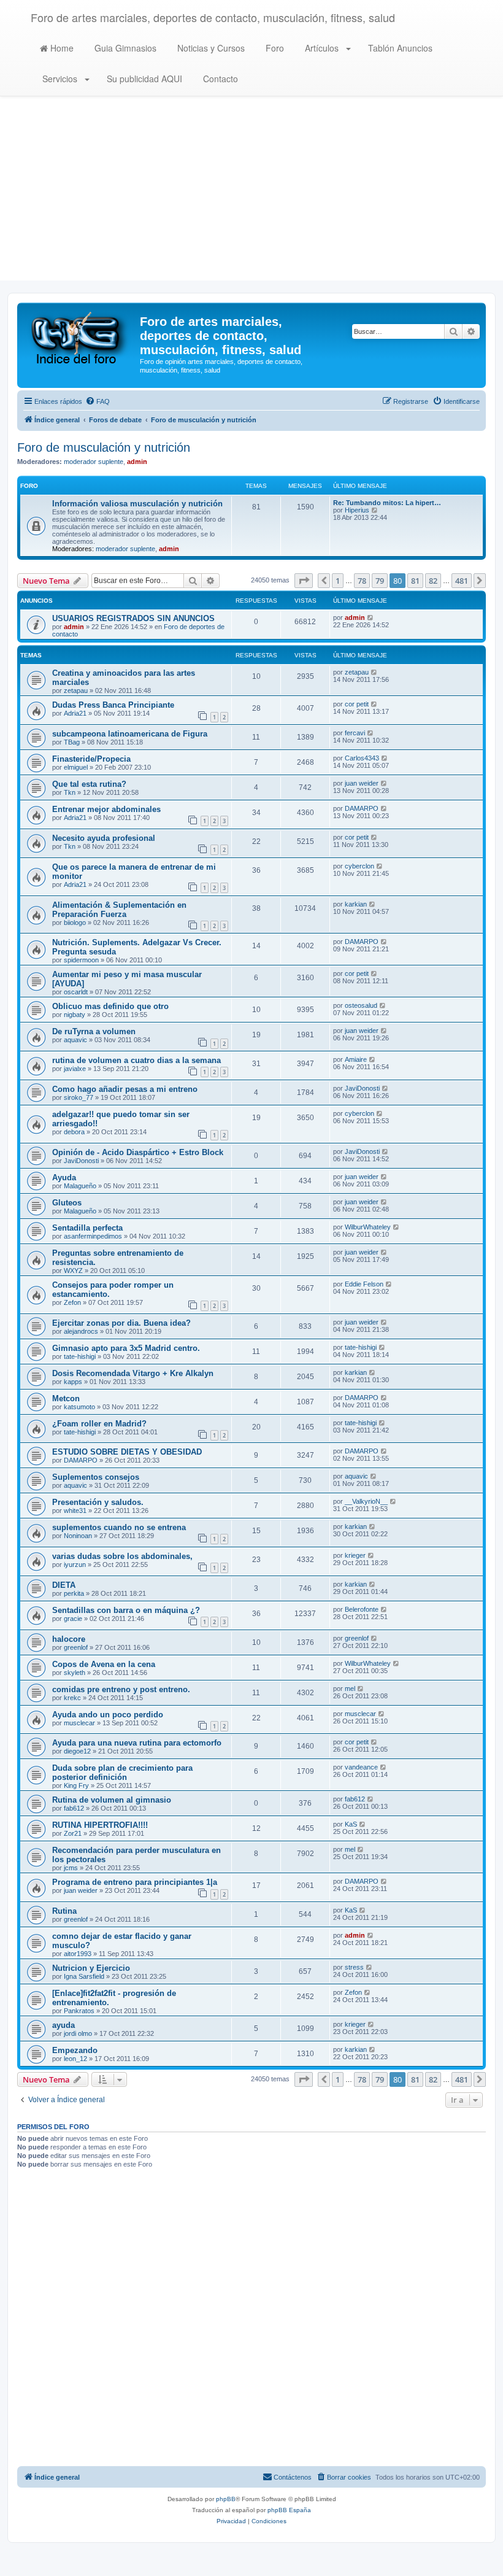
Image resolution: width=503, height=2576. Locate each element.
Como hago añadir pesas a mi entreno (125, 1089)
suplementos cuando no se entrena (119, 1527)
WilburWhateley (368, 1227)
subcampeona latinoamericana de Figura (130, 734)
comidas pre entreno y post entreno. (121, 1689)
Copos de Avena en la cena (104, 1664)
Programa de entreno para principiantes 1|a (135, 1882)
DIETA (64, 1585)
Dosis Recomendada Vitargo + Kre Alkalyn (133, 1373)
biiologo (75, 922)
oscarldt (76, 992)
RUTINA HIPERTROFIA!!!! (100, 1825)
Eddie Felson (364, 1284)
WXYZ (73, 1271)
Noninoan (78, 1536)
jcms (71, 1868)
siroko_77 (79, 1097)
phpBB (226, 2499)
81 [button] (415, 581)
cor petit (357, 704)
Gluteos (67, 1203)
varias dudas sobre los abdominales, (122, 1556)
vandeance (361, 1767)
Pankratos (79, 2011)
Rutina (64, 1911)
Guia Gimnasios (124, 48)
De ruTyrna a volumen (94, 1031)
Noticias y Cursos (210, 48)
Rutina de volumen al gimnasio (112, 1800)
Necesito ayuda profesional (104, 838)
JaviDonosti (362, 1088)
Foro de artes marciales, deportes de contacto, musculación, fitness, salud (213, 17)
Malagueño (80, 1186)
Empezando (75, 2050)
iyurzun (75, 1565)
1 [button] (338, 581)
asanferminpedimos (93, 1236)
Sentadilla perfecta (87, 1228)
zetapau (76, 690)
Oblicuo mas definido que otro (110, 1006)
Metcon (66, 1398)
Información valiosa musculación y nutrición (137, 504)
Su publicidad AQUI (143, 79)
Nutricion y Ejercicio (91, 1968)
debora (74, 1132)
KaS (351, 1824)
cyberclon (359, 866)
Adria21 (75, 713)
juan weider (362, 783)
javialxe (75, 1069)
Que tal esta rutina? (89, 784)
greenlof (76, 1647)
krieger (355, 1555)
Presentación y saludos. (98, 1502)
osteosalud (361, 1005)
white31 (75, 1510)
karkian (356, 904)
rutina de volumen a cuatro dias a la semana (136, 1060)
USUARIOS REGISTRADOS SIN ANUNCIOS (133, 618)
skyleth (75, 1673)
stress (354, 1967)
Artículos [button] (322, 48)
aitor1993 (78, 1954)
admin (137, 462)
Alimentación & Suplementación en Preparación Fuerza (119, 910)
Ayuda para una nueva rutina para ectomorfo (137, 1743)
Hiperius (357, 510)
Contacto (219, 79)
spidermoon (81, 960)
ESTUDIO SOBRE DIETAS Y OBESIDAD (127, 1452)
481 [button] (462, 581)
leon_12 (75, 2059)
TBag (72, 742)
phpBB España (289, 2510)
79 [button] (380, 581)
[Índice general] (80, 337)
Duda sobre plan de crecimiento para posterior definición (122, 1773)
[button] (304, 581)
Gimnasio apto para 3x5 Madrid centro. (126, 1348)
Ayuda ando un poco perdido (108, 1715)
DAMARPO (362, 808)
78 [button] (362, 581)
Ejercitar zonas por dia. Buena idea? (121, 1323)
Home (61, 48)
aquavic (75, 1040)
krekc (72, 1698)
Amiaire (356, 1059)
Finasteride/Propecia (91, 759)
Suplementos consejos (96, 1477)
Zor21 (73, 1833)
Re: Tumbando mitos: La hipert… (387, 503)
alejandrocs (81, 1331)
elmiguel (76, 767)
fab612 (74, 1808)
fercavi (355, 733)
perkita (74, 1593)
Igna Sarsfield (84, 1976)
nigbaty (75, 1015)
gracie (73, 1619)
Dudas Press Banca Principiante (113, 705)
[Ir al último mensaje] (371, 617)
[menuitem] (98, 401)
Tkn (70, 792)
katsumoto (79, 1407)
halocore (69, 1639)
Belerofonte (362, 1609)
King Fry (76, 1785)
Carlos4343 (362, 758)
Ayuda (64, 1178)
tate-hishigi (80, 1356)
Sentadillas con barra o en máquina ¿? (126, 1610)
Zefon (72, 1302)
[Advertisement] (251, 195)
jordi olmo (78, 2033)
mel (350, 1688)
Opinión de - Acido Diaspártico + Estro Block (138, 1152)
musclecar (79, 1723)
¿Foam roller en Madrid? (99, 1424)
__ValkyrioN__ (366, 1501)
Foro (274, 48)
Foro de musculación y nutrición (104, 447)
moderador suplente (94, 462)
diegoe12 (77, 1751)
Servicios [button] (60, 79)
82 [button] (433, 581)
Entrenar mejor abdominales (106, 809)
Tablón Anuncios (399, 48)
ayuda (63, 2025)
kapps (73, 1382)
